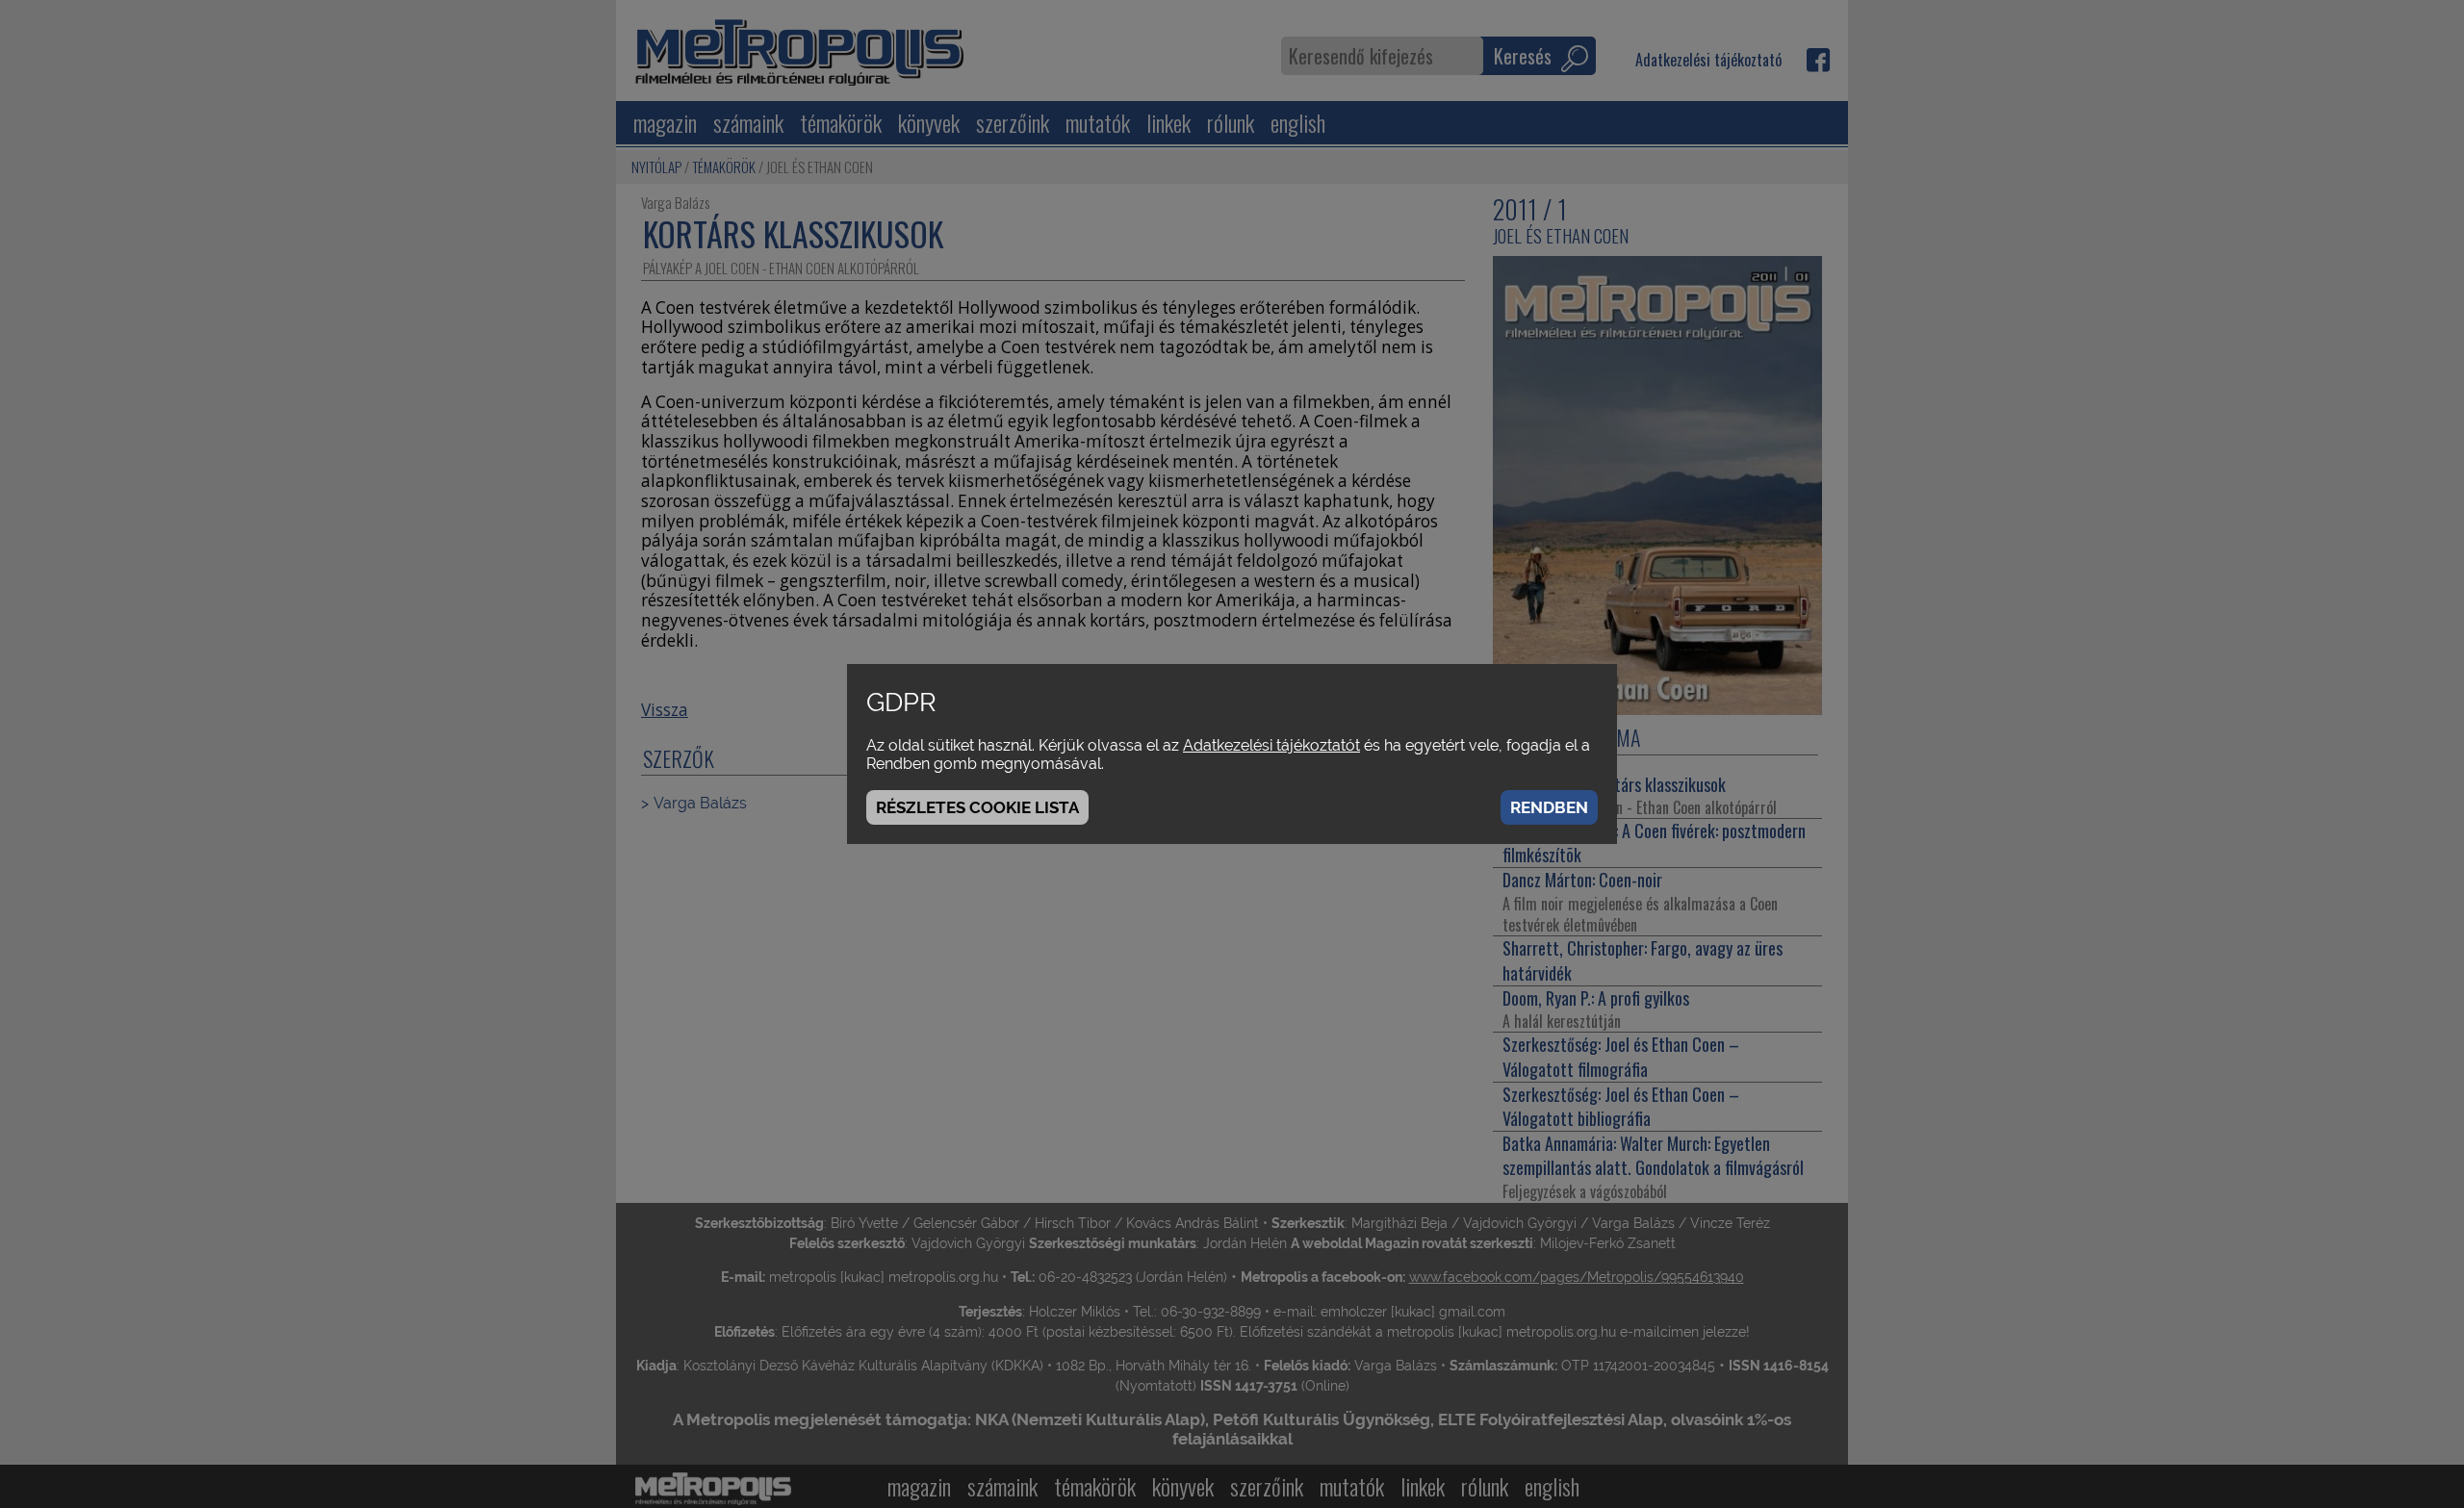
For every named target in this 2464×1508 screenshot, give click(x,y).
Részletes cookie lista (977, 807)
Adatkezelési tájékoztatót (1271, 745)
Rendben (1549, 807)
